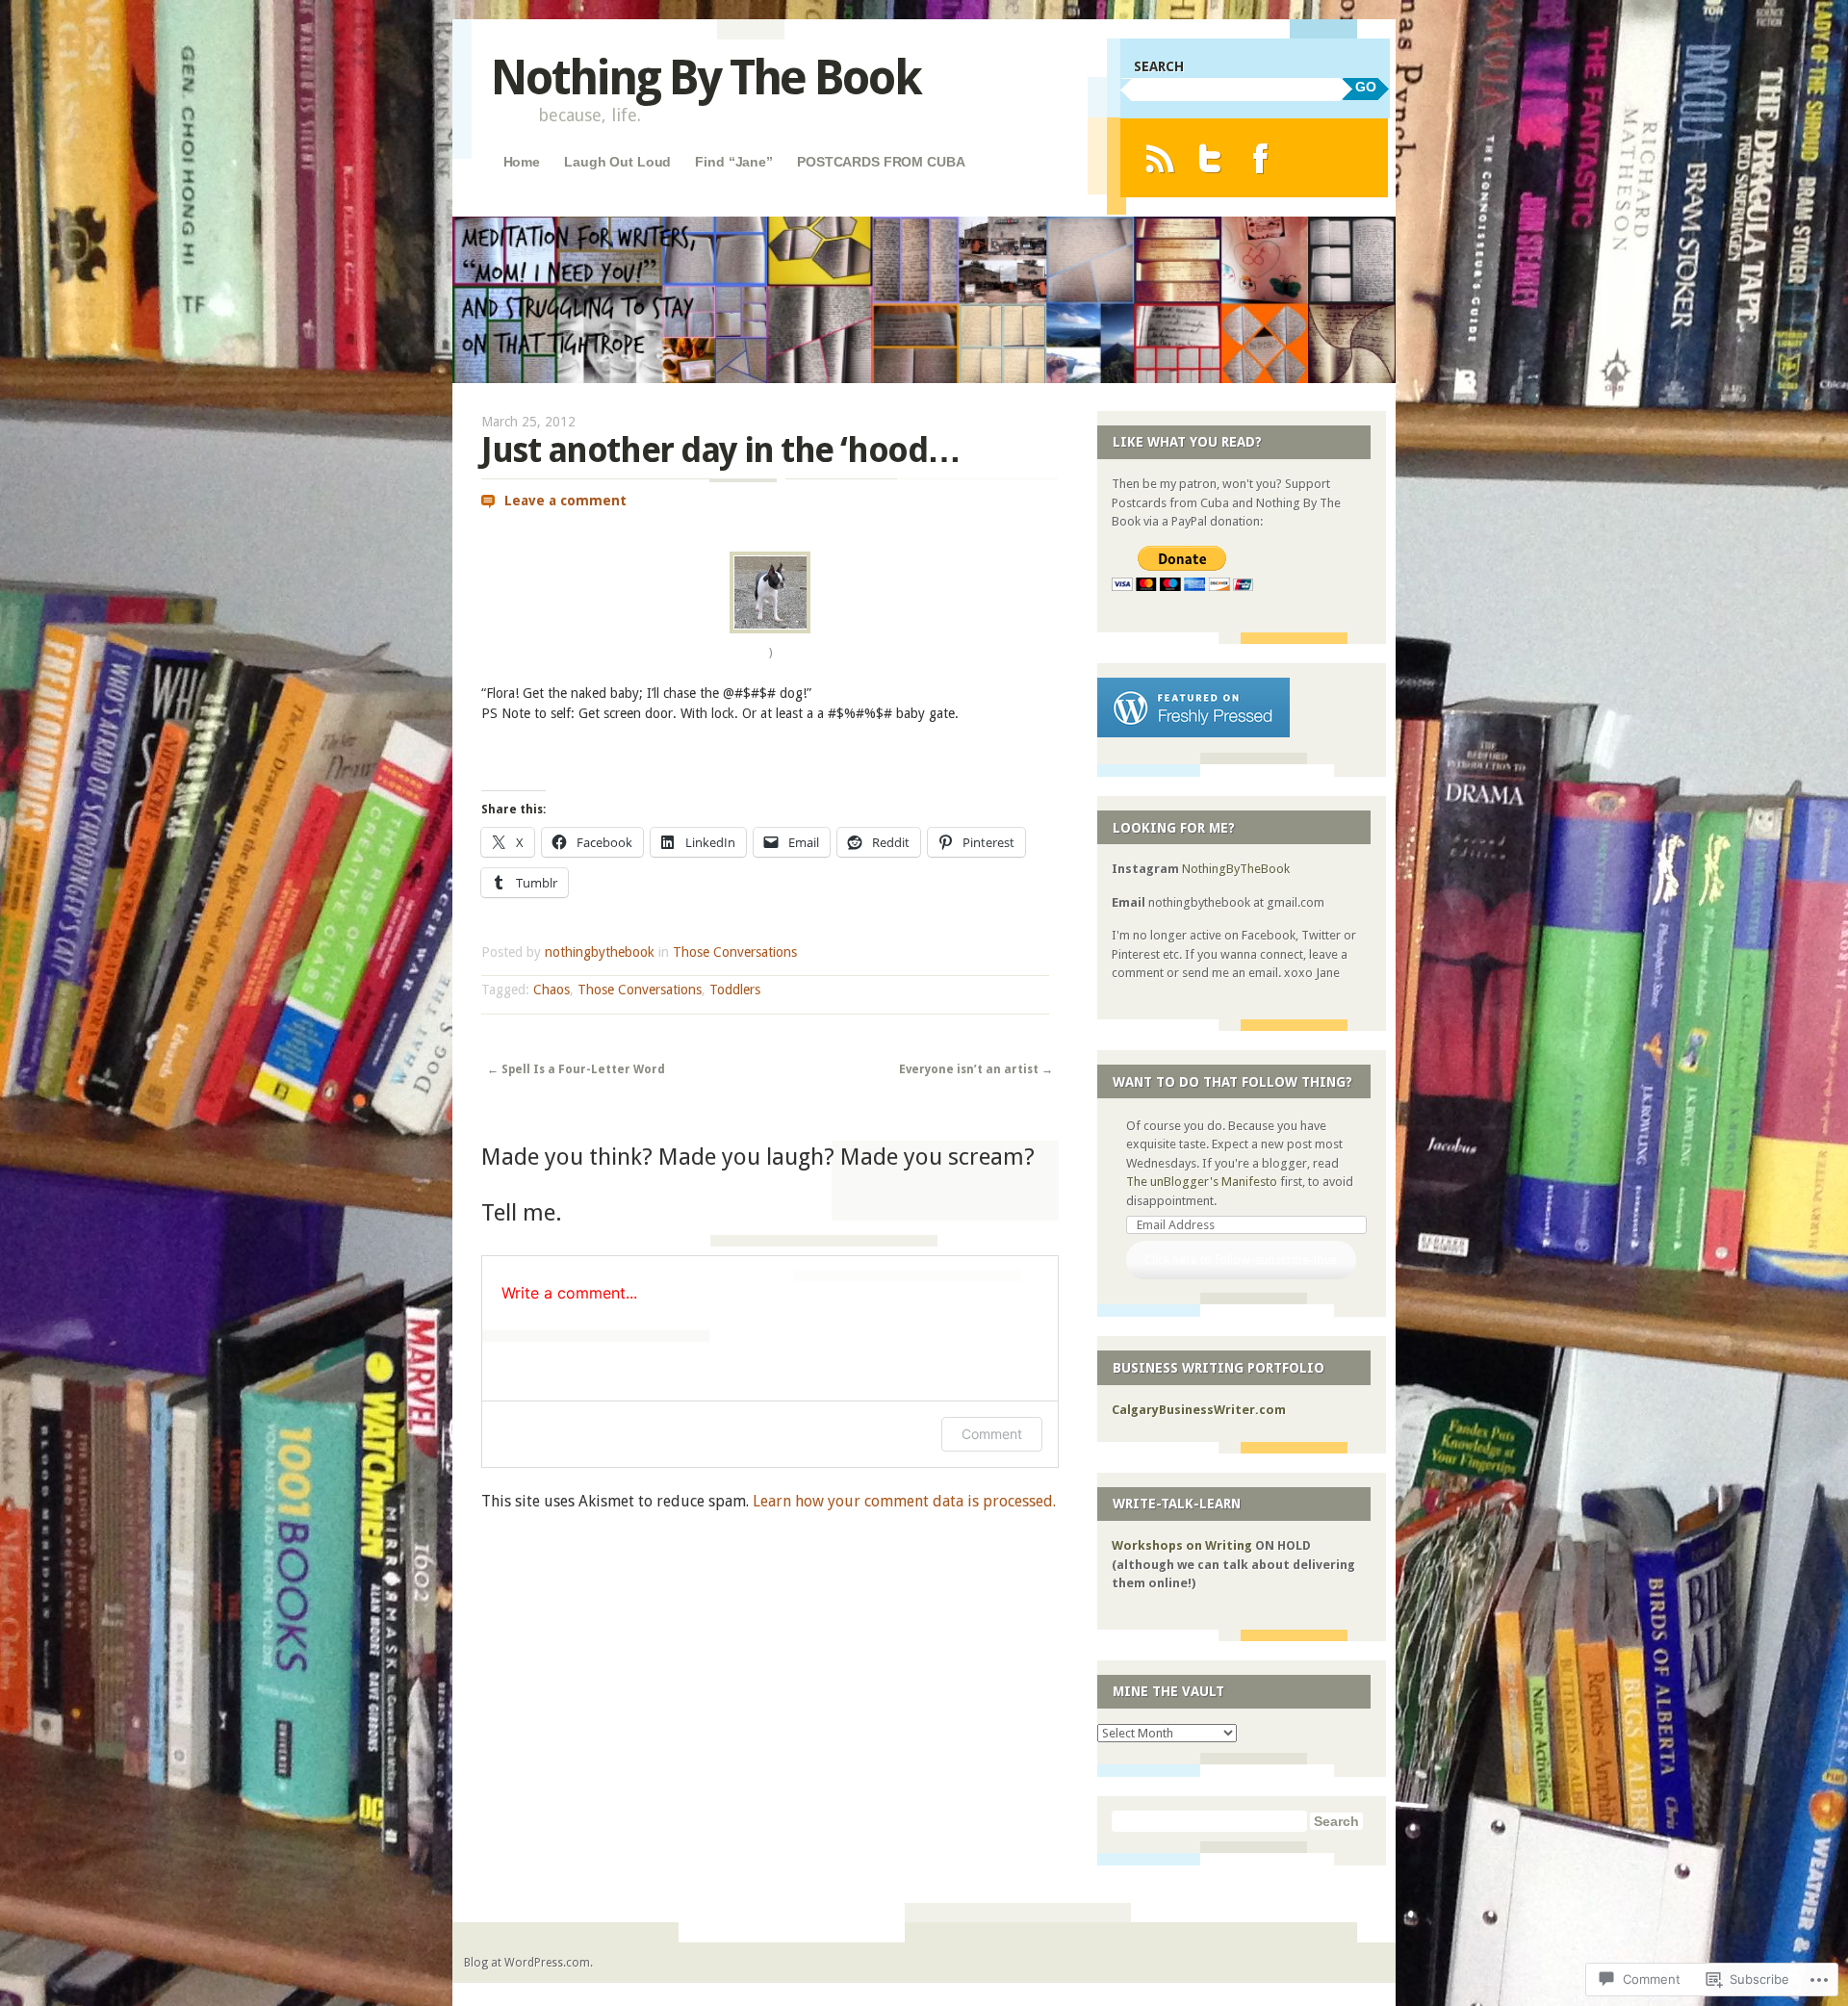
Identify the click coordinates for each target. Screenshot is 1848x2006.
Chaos (552, 990)
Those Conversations (735, 952)
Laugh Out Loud (617, 162)
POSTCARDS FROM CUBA (881, 162)
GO (1366, 87)
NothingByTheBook (1236, 869)
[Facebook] (1260, 158)
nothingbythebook (600, 952)
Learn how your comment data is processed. (904, 1501)
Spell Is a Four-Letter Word (576, 1069)
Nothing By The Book (706, 77)
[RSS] (1159, 158)
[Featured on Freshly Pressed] (1193, 733)
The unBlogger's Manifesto (1202, 1182)
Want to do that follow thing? (1232, 1082)
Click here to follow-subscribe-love (1241, 1260)
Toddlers (735, 990)
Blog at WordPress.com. (528, 1963)
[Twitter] (1210, 158)
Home (522, 162)
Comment (992, 1434)
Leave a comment (565, 501)
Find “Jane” (733, 162)
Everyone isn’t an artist (976, 1069)
